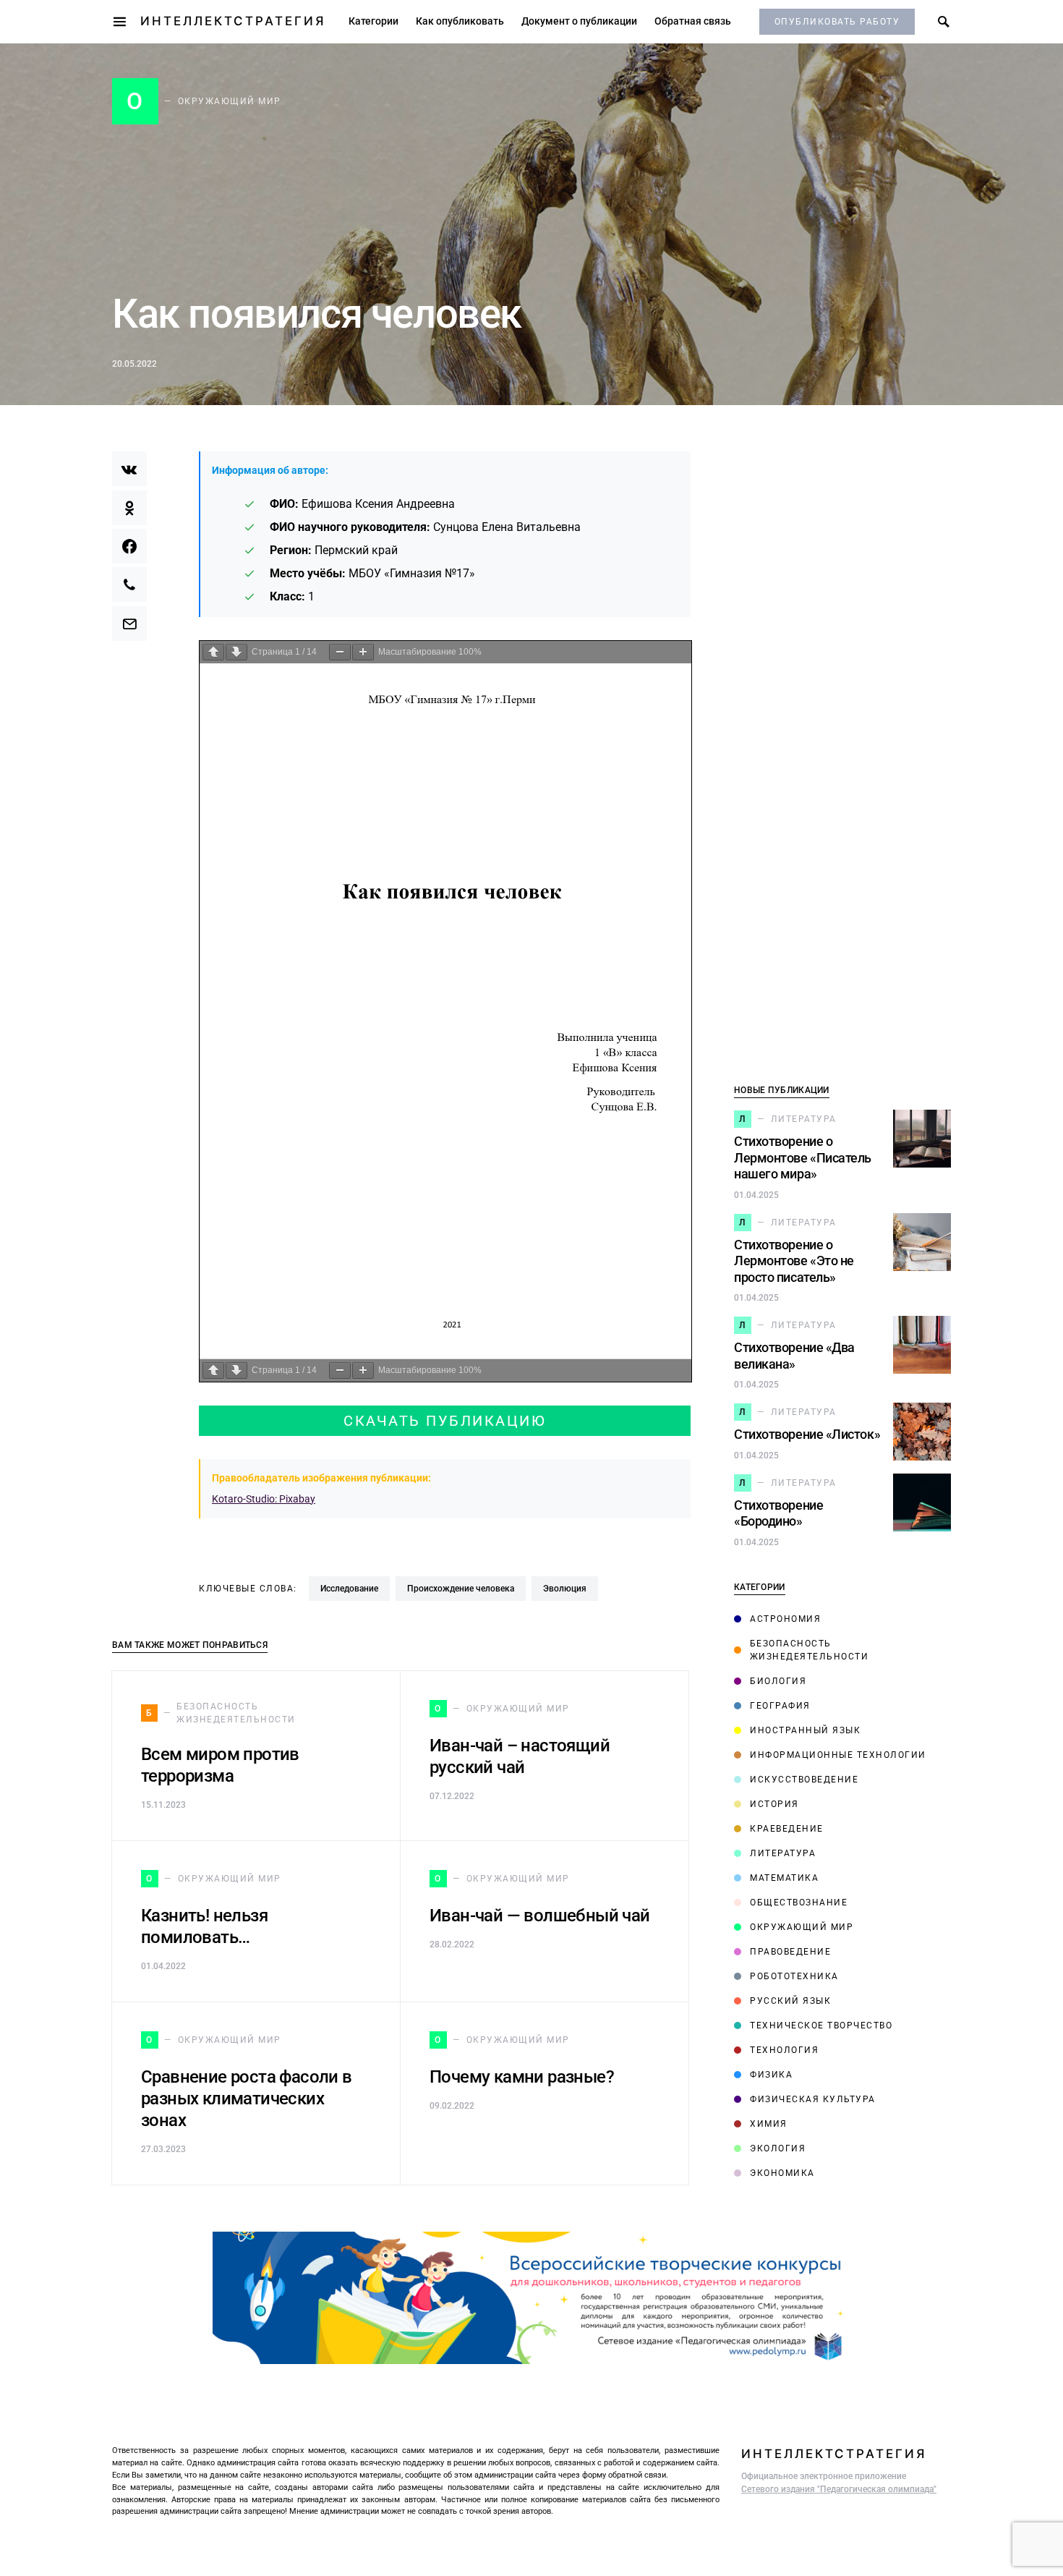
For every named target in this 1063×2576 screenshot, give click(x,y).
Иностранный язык (805, 1730)
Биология (778, 1681)
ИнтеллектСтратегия (233, 21)
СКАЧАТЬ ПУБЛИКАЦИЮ (445, 1421)
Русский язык (790, 2001)
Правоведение (790, 1952)
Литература (783, 1853)
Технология (784, 2050)
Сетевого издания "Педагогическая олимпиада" (839, 2489)
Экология (778, 2148)
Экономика (782, 2173)
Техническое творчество (821, 2025)
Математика (784, 1878)
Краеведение (787, 1829)
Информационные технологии (838, 1755)
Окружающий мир (802, 1927)
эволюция (565, 1589)
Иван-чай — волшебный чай (540, 1916)
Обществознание (799, 1903)
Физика (771, 2075)
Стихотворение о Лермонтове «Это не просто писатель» (794, 1261)
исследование (349, 1589)
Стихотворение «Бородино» (778, 1513)
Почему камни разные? (522, 2077)
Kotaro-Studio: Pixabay (264, 1499)
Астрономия (785, 1619)
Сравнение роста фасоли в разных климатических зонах (247, 2099)
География (780, 1706)
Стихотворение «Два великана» (794, 1356)
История (774, 1804)
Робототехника (794, 1976)
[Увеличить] (363, 652)
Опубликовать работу (837, 22)
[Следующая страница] (236, 652)
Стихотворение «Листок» (807, 1434)
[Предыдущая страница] (213, 652)
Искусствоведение (804, 1780)
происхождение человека (461, 1589)
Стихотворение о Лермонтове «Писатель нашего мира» (803, 1157)
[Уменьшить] (340, 652)
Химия (769, 2124)
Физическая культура (813, 2099)
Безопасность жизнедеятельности (810, 1650)
